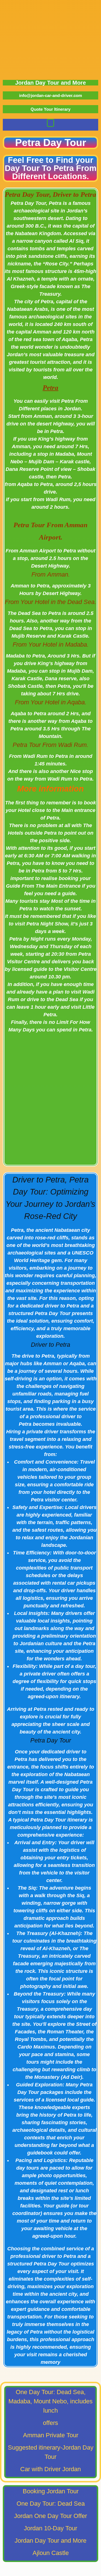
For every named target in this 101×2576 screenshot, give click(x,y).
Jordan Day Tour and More (50, 83)
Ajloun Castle (51, 2553)
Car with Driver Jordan (50, 2469)
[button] (50, 123)
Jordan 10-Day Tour (50, 2528)
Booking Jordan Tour (51, 2491)
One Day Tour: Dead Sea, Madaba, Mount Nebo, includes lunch (50, 2401)
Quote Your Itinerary (50, 109)
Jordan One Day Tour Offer (50, 2516)
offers (50, 2423)
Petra (50, 387)
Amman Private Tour (51, 2435)
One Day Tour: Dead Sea (51, 2504)
